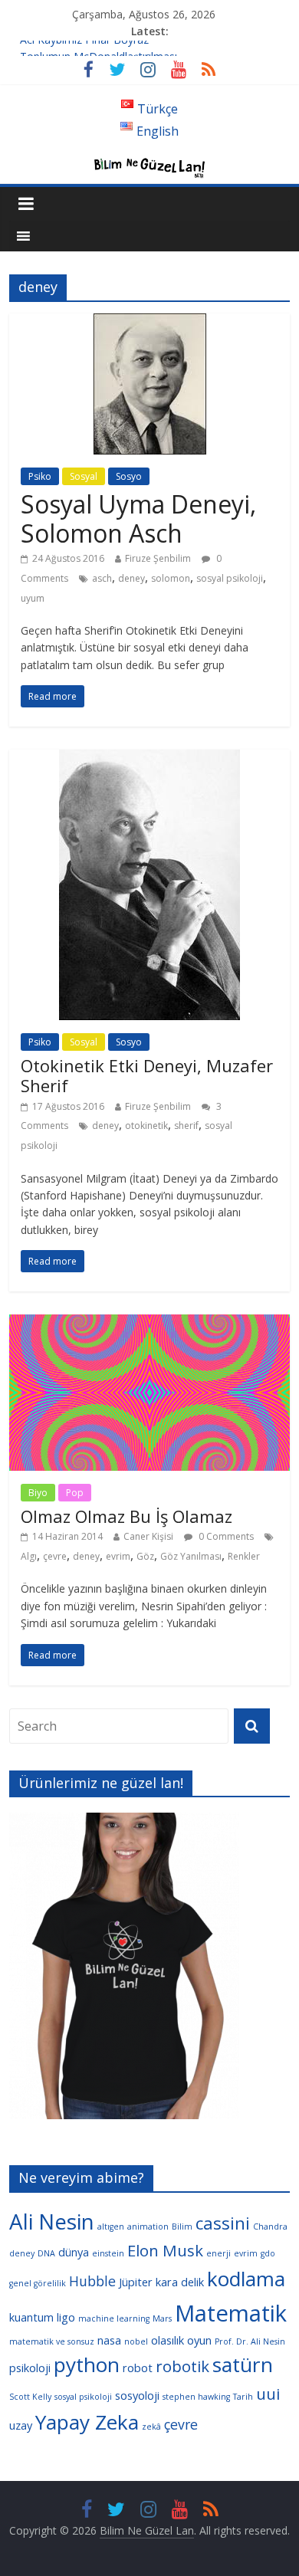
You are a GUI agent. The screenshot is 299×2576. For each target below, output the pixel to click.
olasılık (168, 2340)
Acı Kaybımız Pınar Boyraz (84, 48)
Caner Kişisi (148, 1536)
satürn (243, 2364)
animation (148, 2227)
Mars (162, 2318)
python (87, 2364)
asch (102, 578)
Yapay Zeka (87, 2422)
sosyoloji (137, 2395)
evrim (118, 1556)
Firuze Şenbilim (158, 558)
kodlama (246, 2279)
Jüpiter (136, 2282)
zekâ (151, 2427)
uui (268, 2394)
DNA (46, 2253)
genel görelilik (38, 2283)
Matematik (231, 2313)
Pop (75, 1493)
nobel (136, 2341)
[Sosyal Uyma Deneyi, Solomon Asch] (150, 323)
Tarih (243, 2397)
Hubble (92, 2281)
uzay (21, 2425)
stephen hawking (196, 2397)
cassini (223, 2223)
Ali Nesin (52, 2221)
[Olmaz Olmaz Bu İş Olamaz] (150, 1324)
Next (220, 1970)
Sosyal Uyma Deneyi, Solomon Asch (138, 518)
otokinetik (146, 1126)
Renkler (244, 1556)
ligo (66, 2317)
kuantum (31, 2317)
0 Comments (225, 1536)
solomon (171, 578)
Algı (29, 1556)
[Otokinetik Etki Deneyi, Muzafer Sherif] (149, 759)
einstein (108, 2253)
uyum (33, 598)
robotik (182, 2366)
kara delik (180, 2282)
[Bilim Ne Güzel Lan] (149, 161)
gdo (268, 2253)
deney (131, 578)
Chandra (270, 2227)
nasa (109, 2340)
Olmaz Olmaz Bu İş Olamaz (127, 1516)
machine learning (114, 2318)
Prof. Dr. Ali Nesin (250, 2341)
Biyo (38, 1493)
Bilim (182, 2227)
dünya (74, 2252)
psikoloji (30, 2368)
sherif (186, 1126)
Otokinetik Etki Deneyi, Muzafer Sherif (147, 1075)
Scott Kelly (30, 2397)
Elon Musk (165, 2250)
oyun (199, 2340)
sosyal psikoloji (230, 578)
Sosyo (129, 476)
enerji (219, 2253)
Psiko (40, 476)
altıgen (111, 2227)
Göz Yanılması (191, 1556)
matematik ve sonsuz (52, 2341)
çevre (55, 1556)
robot (138, 2368)
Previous (28, 1970)
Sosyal (84, 476)
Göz (145, 1556)
